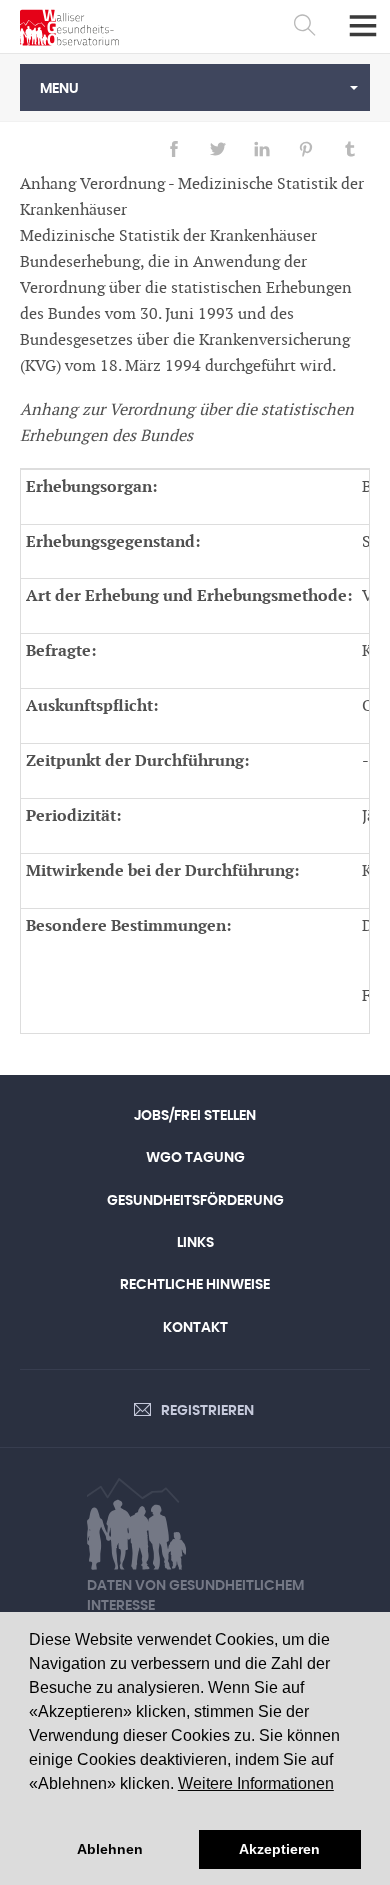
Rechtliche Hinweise (195, 1285)
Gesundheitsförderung (195, 1201)
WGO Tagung (195, 1158)
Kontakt (195, 1328)
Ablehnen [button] (110, 1849)
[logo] (69, 27)
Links (195, 1243)
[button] (195, 87)
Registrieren (207, 1411)
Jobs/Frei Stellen (195, 1116)
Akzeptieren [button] (279, 1849)
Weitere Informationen (256, 1783)
